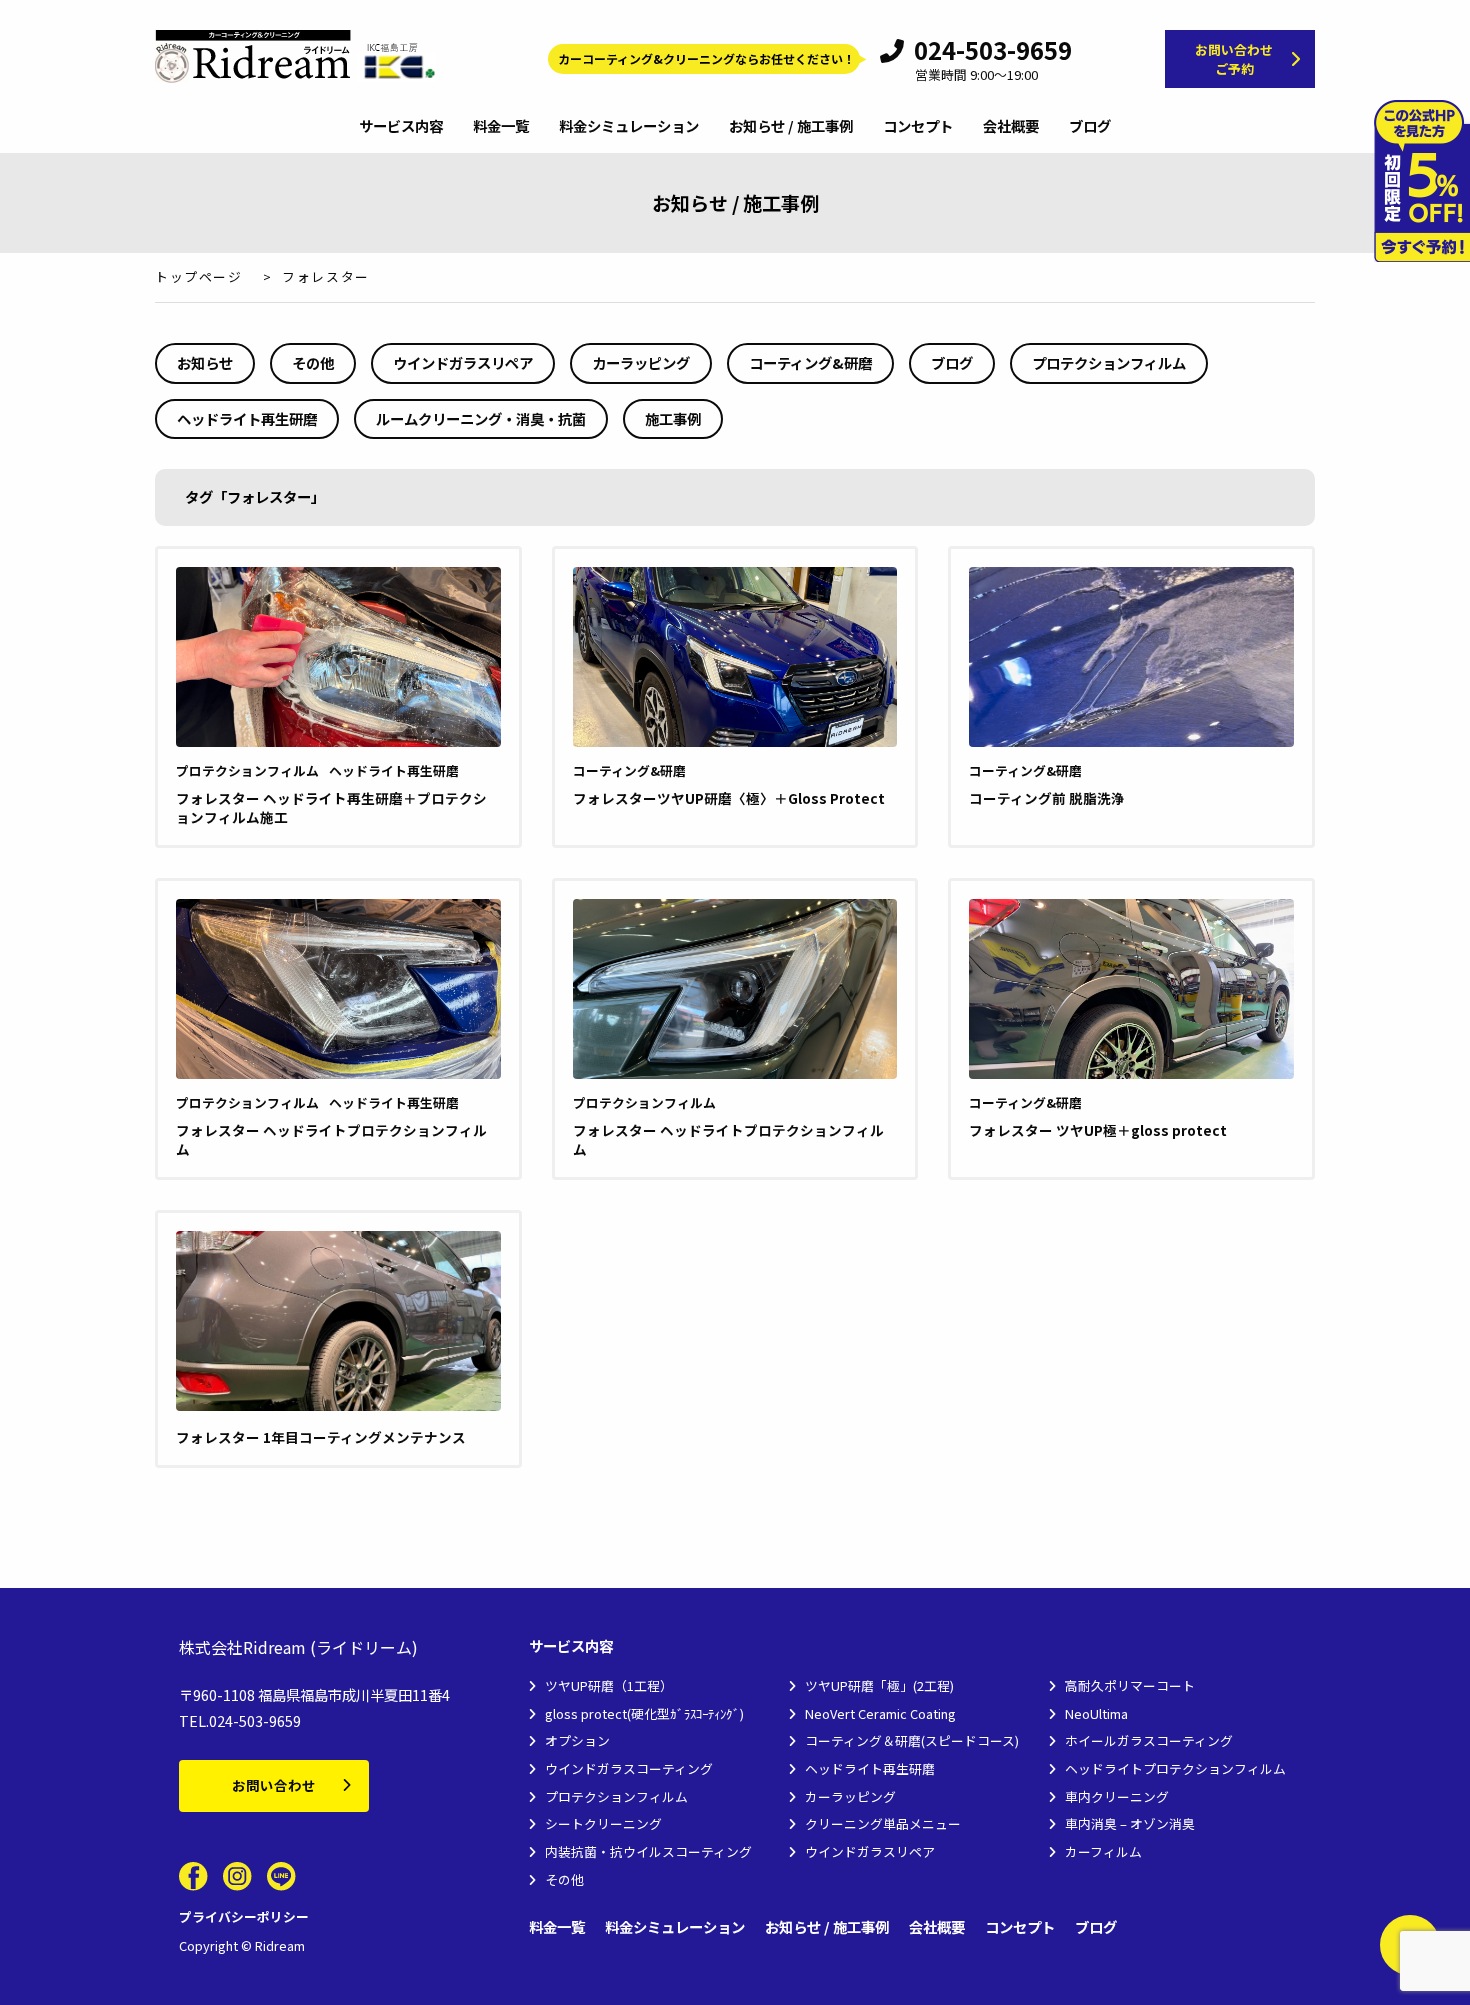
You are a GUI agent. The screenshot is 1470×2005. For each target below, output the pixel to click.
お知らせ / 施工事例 (791, 127)
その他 (313, 362)
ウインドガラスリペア (463, 362)
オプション (577, 1740)
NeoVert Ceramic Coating (880, 1713)
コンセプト (918, 127)
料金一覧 (501, 127)
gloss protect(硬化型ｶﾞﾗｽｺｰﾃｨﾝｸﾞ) (644, 1713)
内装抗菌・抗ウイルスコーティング (648, 1851)
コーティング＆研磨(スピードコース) (912, 1740)
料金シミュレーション (629, 127)
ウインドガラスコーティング (629, 1768)
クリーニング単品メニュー (883, 1823)
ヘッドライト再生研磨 (247, 418)
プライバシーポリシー (244, 1916)
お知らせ (205, 362)
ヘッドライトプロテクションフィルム (1175, 1768)
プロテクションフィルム (1109, 362)
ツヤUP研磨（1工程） (609, 1685)
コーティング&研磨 (810, 362)
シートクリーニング (603, 1823)
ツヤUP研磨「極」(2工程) (879, 1685)
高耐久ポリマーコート (1130, 1685)
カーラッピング (641, 362)
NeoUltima (1096, 1713)
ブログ (1090, 127)
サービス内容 (401, 127)
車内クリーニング (1117, 1796)
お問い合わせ (274, 1785)
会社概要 (1011, 127)
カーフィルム (1103, 1851)
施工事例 (673, 418)
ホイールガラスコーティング (1149, 1740)
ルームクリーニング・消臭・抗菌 (481, 418)
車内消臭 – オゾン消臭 (1130, 1823)
